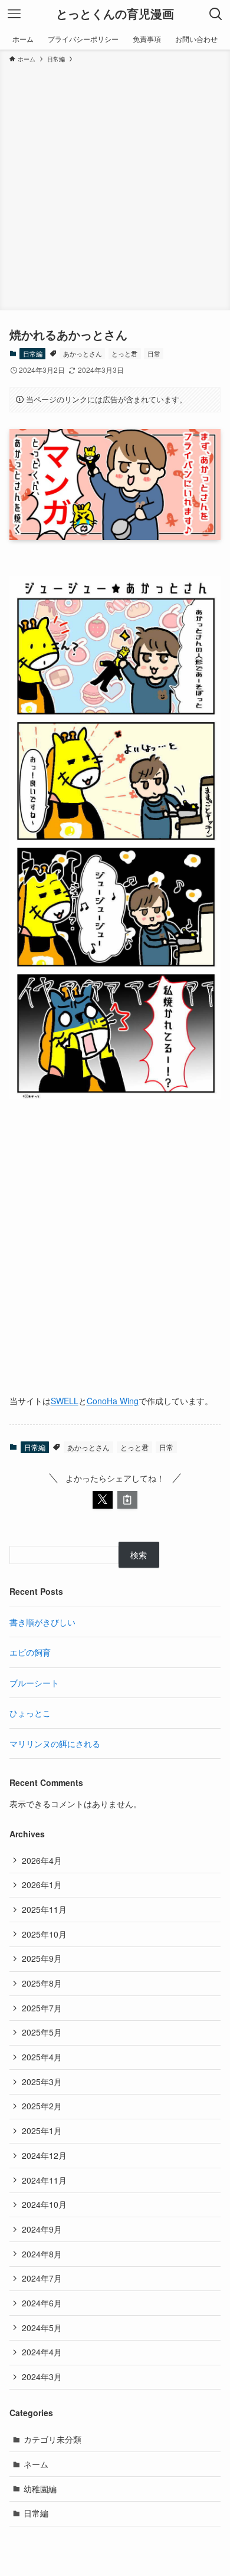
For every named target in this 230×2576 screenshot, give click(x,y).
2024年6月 (42, 2303)
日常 (154, 353)
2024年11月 (44, 2180)
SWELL (65, 1401)
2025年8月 (42, 1983)
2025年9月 (42, 1958)
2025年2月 (42, 2106)
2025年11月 (44, 1909)
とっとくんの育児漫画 (115, 14)
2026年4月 (42, 1860)
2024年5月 (42, 2328)
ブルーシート (34, 1683)
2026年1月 (42, 1885)
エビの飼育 (30, 1652)
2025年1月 (42, 2131)
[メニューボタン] (14, 14)
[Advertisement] (115, 185)
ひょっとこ (30, 1713)
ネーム (36, 2464)
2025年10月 (44, 1934)
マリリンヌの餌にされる (55, 1743)
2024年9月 (42, 2229)
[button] (103, 1500)
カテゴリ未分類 (52, 2439)
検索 (139, 1555)
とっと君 (124, 353)
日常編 (33, 353)
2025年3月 (42, 2082)
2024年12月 (44, 2155)
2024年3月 (42, 2377)
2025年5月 (42, 2032)
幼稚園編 (40, 2489)
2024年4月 (42, 2352)
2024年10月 (44, 2204)
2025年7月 (42, 2008)
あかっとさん (83, 353)
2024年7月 (42, 2278)
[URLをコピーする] (127, 1500)
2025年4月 (42, 2057)
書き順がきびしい (42, 1622)
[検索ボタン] (216, 14)
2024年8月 (42, 2254)
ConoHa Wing (113, 1401)
